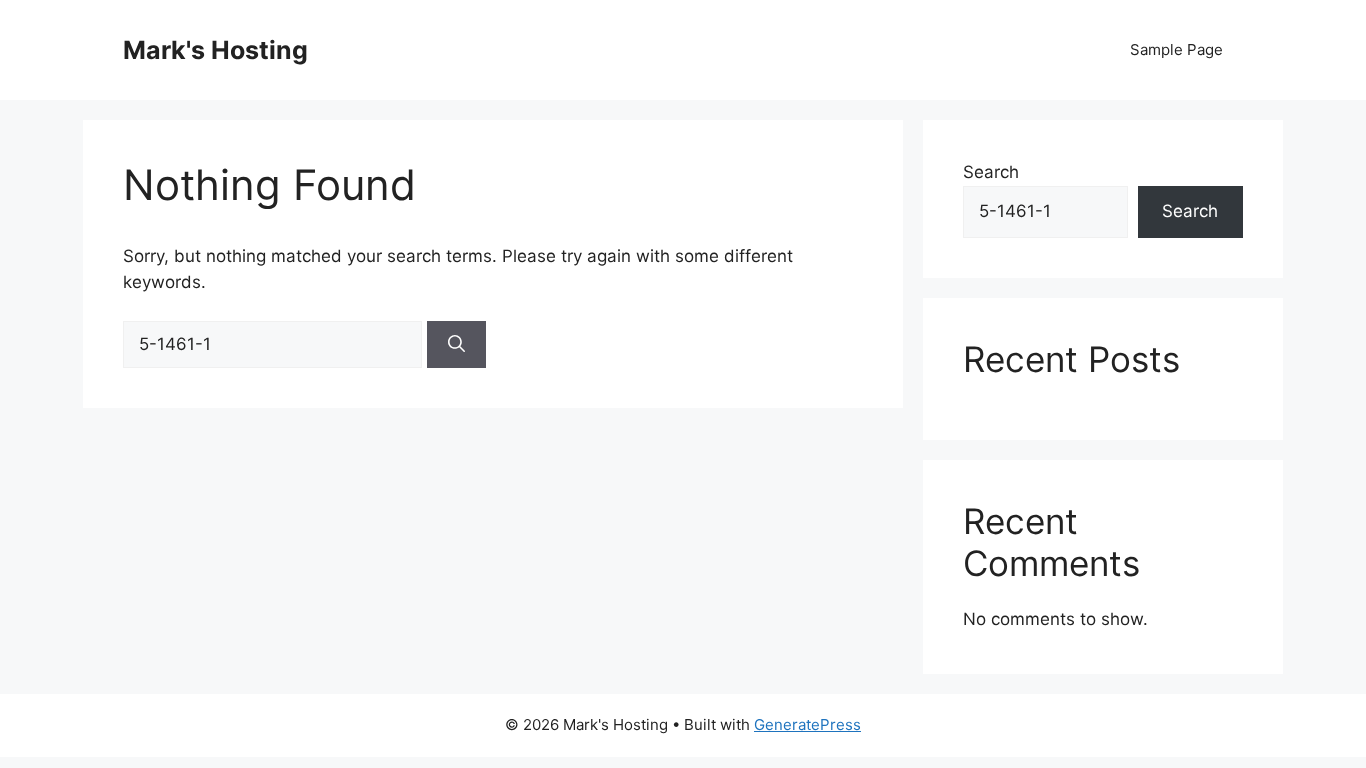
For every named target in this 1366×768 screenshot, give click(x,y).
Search (991, 172)
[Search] (456, 345)
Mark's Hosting (215, 50)
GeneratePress (807, 724)
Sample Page (1176, 49)
